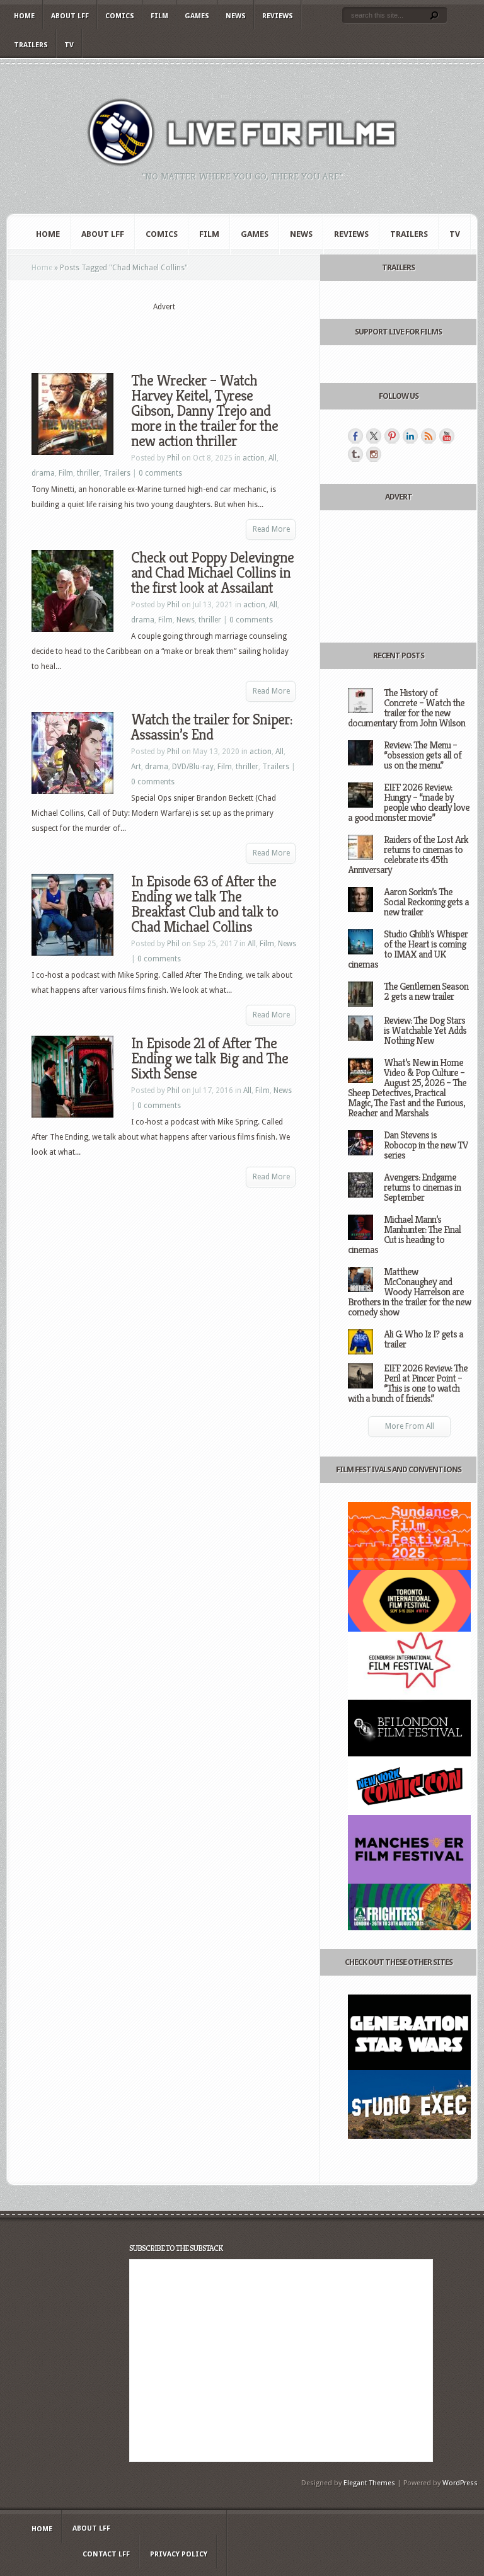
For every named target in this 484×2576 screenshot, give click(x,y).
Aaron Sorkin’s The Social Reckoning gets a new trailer (426, 902)
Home (24, 16)
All (273, 458)
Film (159, 16)
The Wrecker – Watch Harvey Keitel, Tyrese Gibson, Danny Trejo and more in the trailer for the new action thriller (205, 411)
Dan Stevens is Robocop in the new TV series (426, 1145)
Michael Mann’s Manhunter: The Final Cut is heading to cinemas (404, 1234)
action (254, 458)
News (236, 16)
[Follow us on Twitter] (374, 436)
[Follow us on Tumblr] (355, 454)
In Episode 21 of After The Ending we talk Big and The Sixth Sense (210, 1058)
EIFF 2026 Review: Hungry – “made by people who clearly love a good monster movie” (409, 802)
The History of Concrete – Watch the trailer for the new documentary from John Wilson (406, 708)
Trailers (31, 45)
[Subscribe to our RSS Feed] (429, 436)
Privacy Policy (179, 2554)
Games (197, 16)
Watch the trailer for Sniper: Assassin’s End (211, 727)
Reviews (278, 16)
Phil (173, 458)
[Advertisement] (179, 332)
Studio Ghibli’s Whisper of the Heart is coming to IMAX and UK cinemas (408, 949)
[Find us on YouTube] (447, 436)
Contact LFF (106, 2554)
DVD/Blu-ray (193, 767)
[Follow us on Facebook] (355, 436)
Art (136, 767)
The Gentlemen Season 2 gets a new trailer (426, 991)
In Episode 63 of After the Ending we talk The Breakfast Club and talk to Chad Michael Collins (205, 904)
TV (69, 45)
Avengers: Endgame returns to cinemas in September (422, 1187)
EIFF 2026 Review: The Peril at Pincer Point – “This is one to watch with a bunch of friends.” (408, 1383)
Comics (120, 16)
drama (43, 473)
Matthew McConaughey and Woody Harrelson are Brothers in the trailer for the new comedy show (409, 1292)
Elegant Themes (369, 2483)
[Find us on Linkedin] (410, 436)
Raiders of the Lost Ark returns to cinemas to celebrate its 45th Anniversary (408, 855)
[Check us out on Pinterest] (392, 436)
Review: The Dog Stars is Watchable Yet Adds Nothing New (425, 1030)
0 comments (160, 473)
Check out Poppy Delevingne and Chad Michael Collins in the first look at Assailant (212, 573)
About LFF (70, 16)
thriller (88, 473)
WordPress (460, 2483)
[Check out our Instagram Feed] (374, 454)
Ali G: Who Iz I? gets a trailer (423, 1339)
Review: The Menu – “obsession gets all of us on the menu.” (423, 755)
